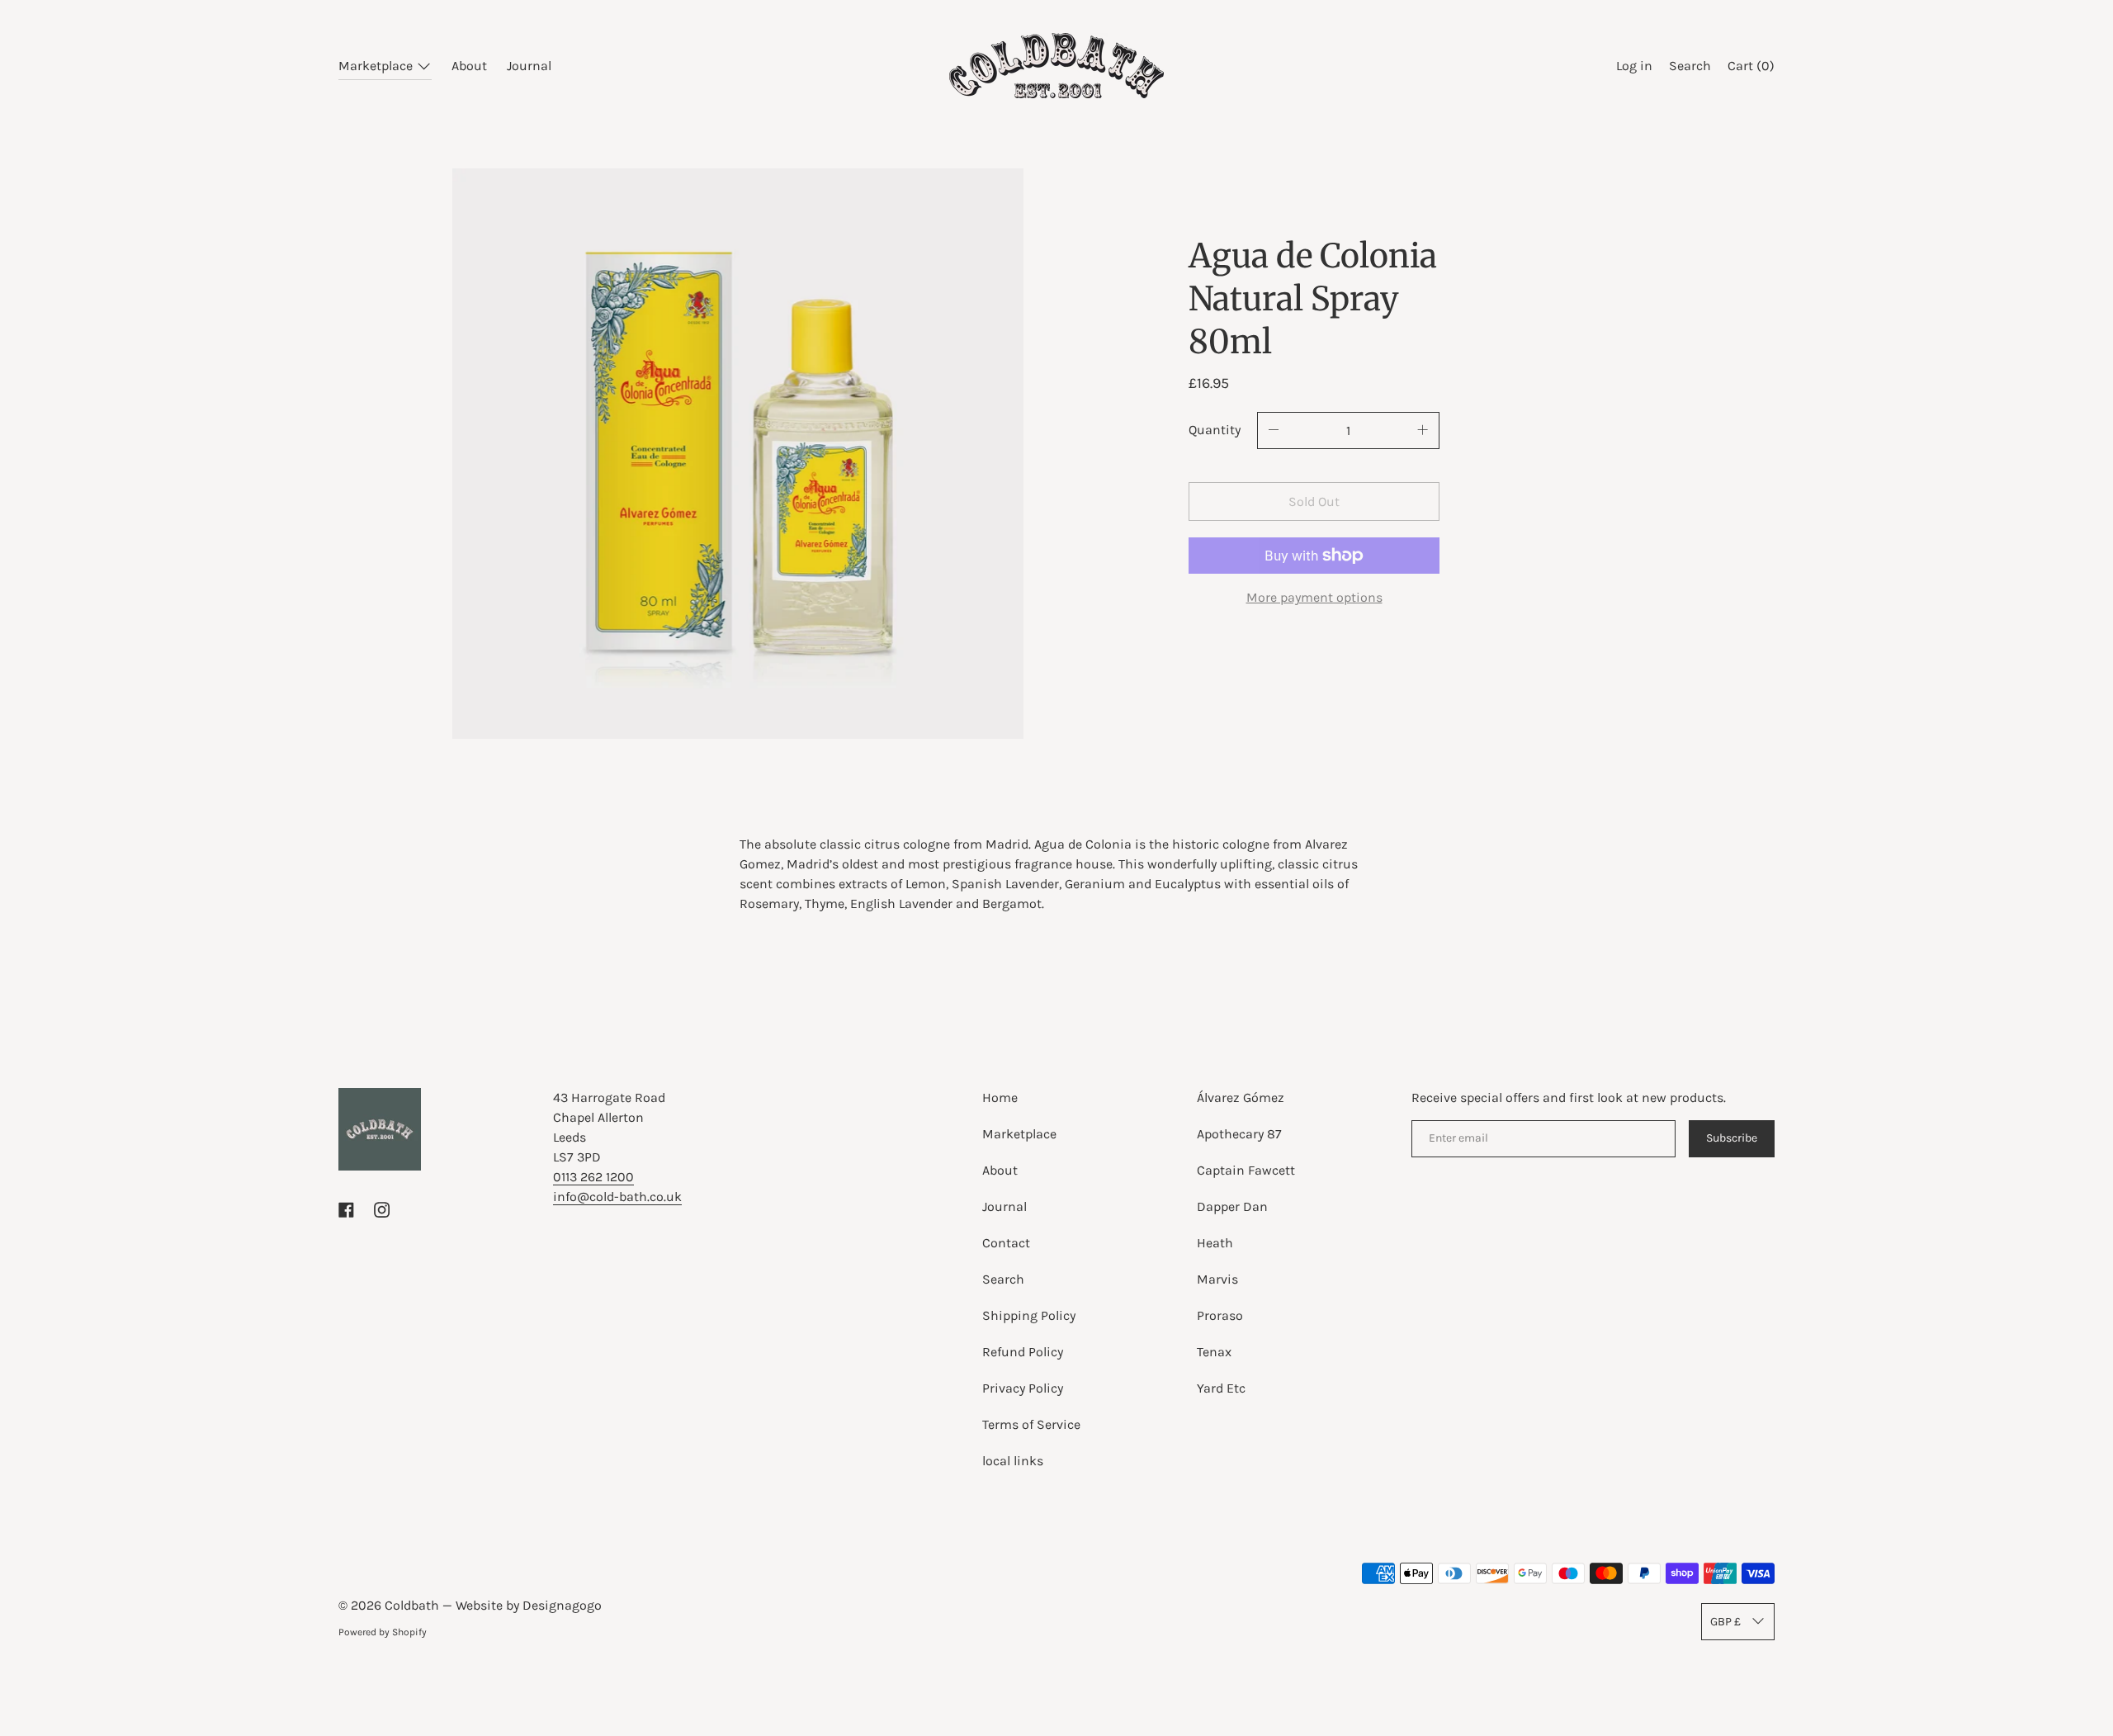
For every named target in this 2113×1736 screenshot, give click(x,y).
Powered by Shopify (383, 1632)
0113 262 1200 (593, 1177)
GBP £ (1725, 1622)
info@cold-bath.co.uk (617, 1197)
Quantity (1215, 430)
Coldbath (414, 1605)
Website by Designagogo (529, 1605)
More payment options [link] (1314, 597)
